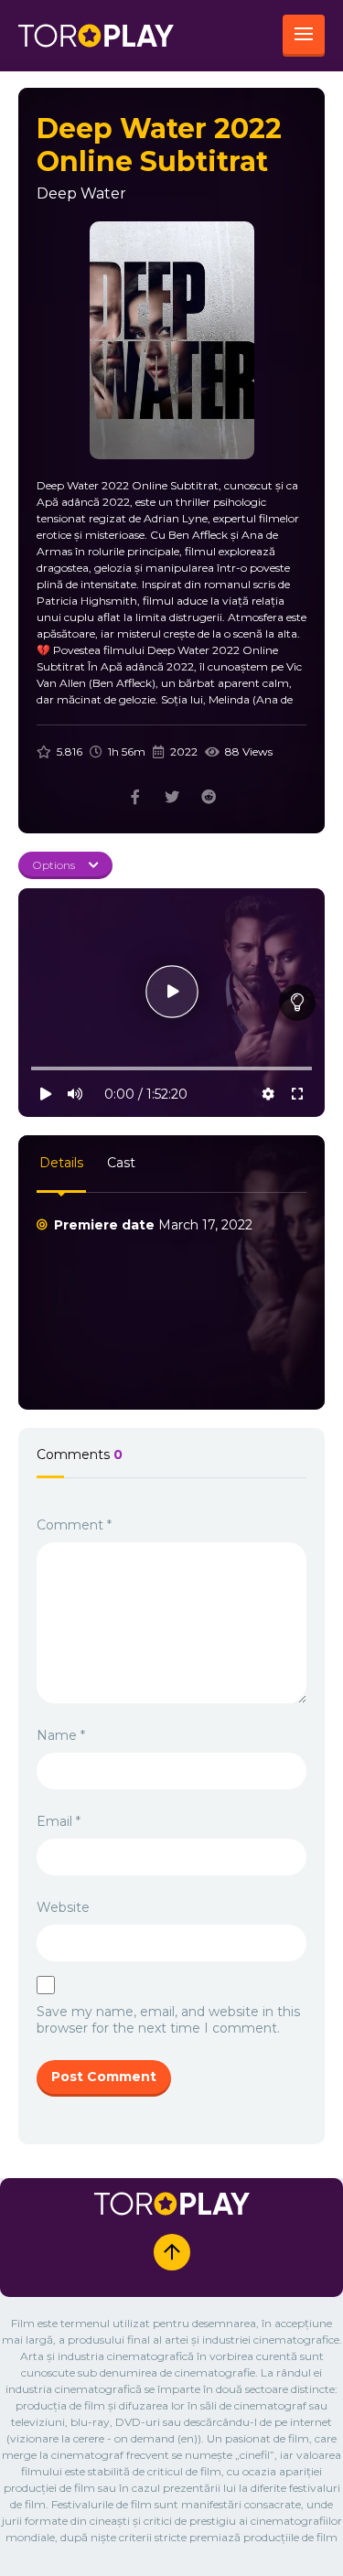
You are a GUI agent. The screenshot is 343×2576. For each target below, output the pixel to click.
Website (63, 1907)
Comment (74, 1525)
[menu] (304, 36)
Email (59, 1821)
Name (61, 1735)
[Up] (172, 2252)
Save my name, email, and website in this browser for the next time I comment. (168, 2020)
